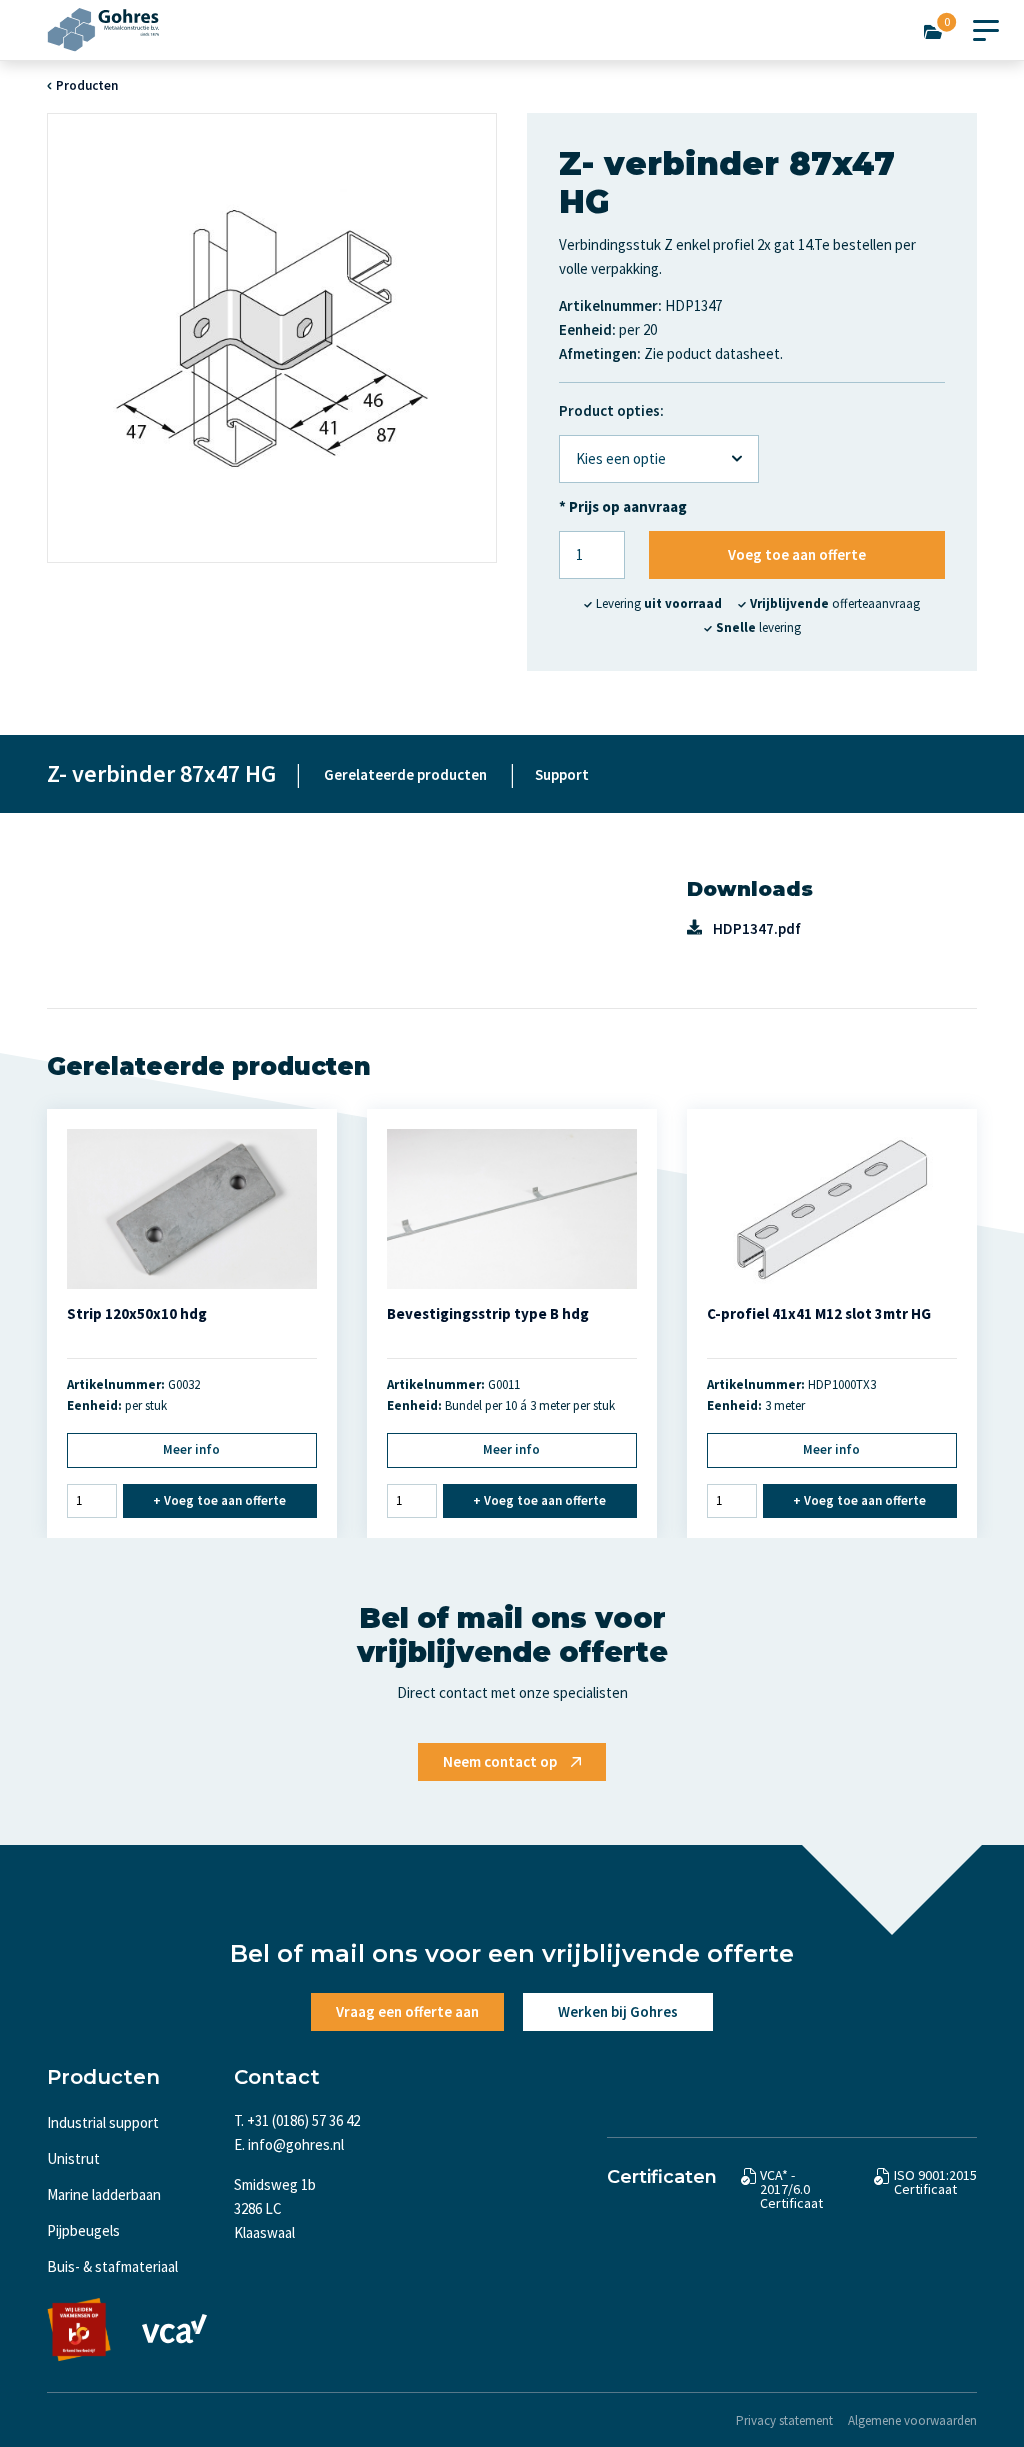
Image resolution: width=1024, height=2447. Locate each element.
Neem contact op (500, 1761)
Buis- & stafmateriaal (112, 2266)
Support (562, 774)
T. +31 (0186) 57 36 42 (297, 2120)
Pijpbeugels (83, 2230)
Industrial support (103, 2122)
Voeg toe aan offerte (797, 554)
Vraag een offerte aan (407, 2011)
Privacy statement (784, 2420)
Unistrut (73, 2158)
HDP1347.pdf (757, 928)
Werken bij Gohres (618, 2011)
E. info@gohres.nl (289, 2144)
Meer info (191, 1449)
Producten (87, 85)
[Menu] (986, 26)
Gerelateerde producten (405, 774)
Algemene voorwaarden (912, 2420)
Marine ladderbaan (104, 2194)
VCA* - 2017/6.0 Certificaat (791, 2189)
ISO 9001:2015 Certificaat (935, 2182)
